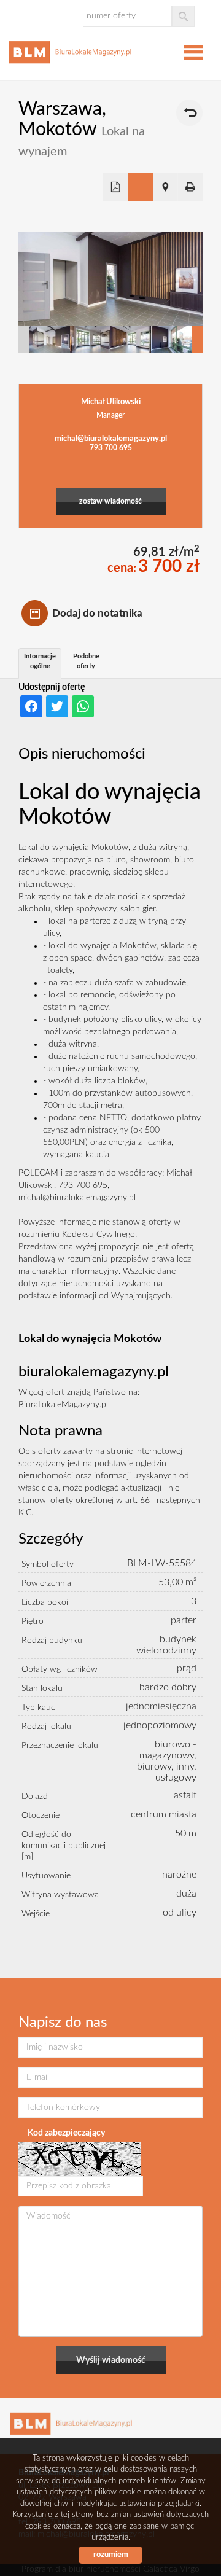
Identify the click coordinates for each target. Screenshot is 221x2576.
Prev (24, 339)
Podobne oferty (86, 661)
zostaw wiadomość (110, 502)
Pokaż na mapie (165, 187)
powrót (189, 113)
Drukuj (191, 187)
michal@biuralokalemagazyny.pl (111, 439)
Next (197, 339)
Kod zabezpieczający (66, 2133)
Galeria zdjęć (140, 187)
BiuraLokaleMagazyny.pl (63, 1405)
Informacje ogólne (40, 661)
